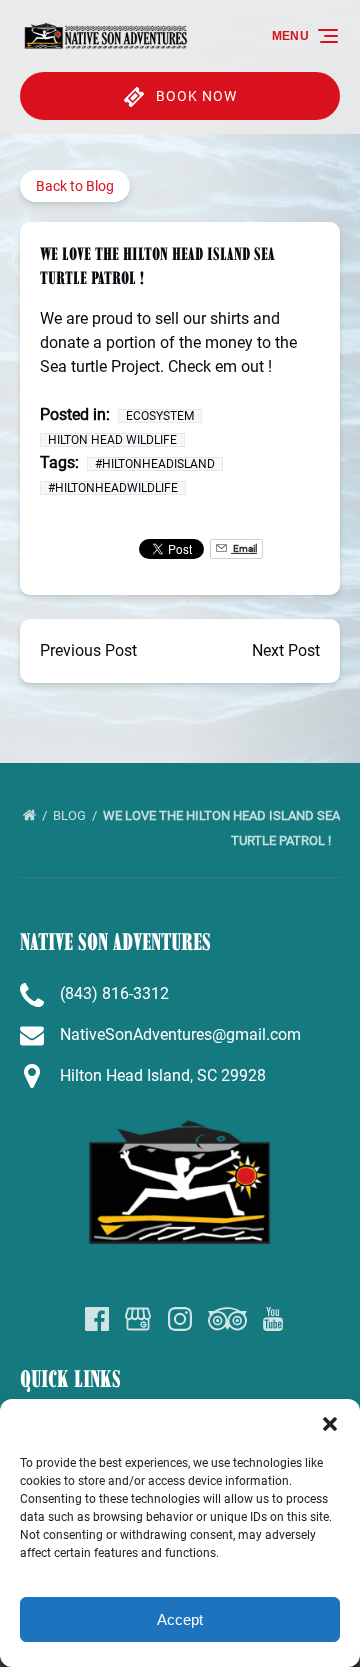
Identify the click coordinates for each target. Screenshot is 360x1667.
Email (244, 548)
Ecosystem (160, 416)
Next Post (286, 650)
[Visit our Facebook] (97, 1319)
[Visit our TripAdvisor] (227, 1319)
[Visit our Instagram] (180, 1319)
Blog (71, 815)
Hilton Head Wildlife (112, 440)
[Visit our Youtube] (273, 1319)
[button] (330, 1424)
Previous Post (88, 650)
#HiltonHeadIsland (155, 464)
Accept (180, 1619)
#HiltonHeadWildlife (113, 488)
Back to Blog (75, 186)
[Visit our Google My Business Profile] (138, 1319)
